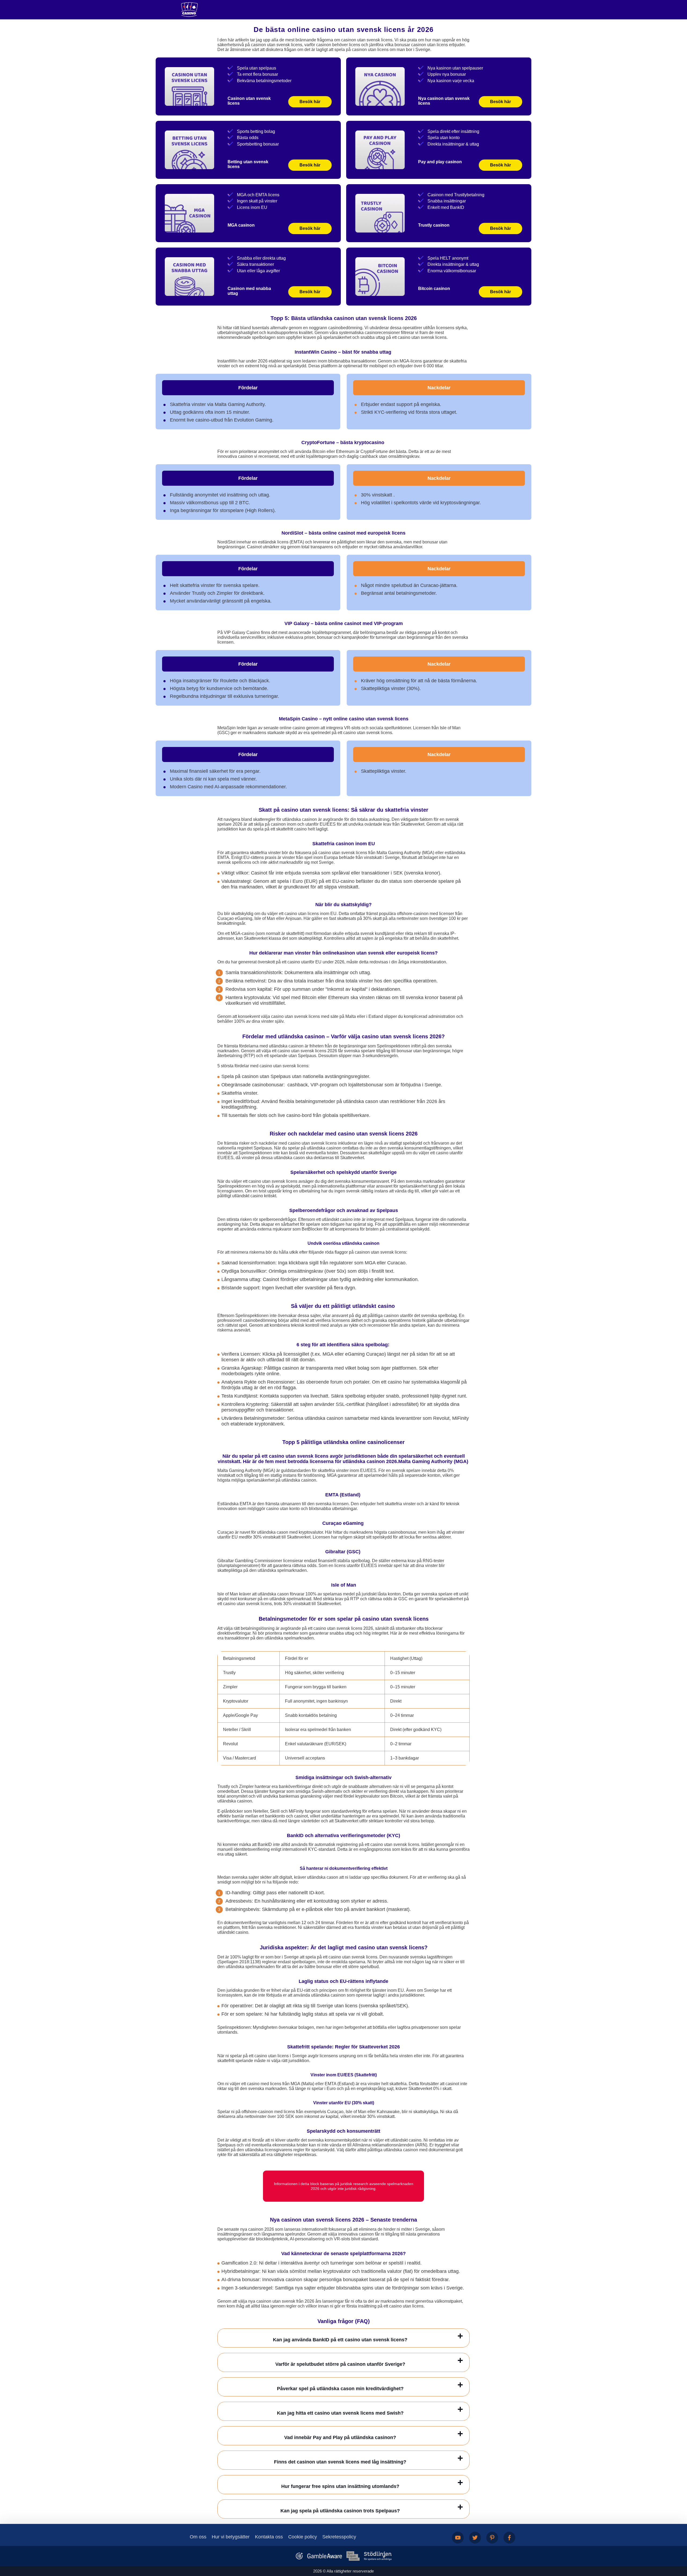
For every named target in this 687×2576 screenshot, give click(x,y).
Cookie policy (303, 2537)
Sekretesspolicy (339, 2537)
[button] (678, 2545)
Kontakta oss (269, 2537)
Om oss (198, 2537)
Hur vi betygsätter (231, 2537)
